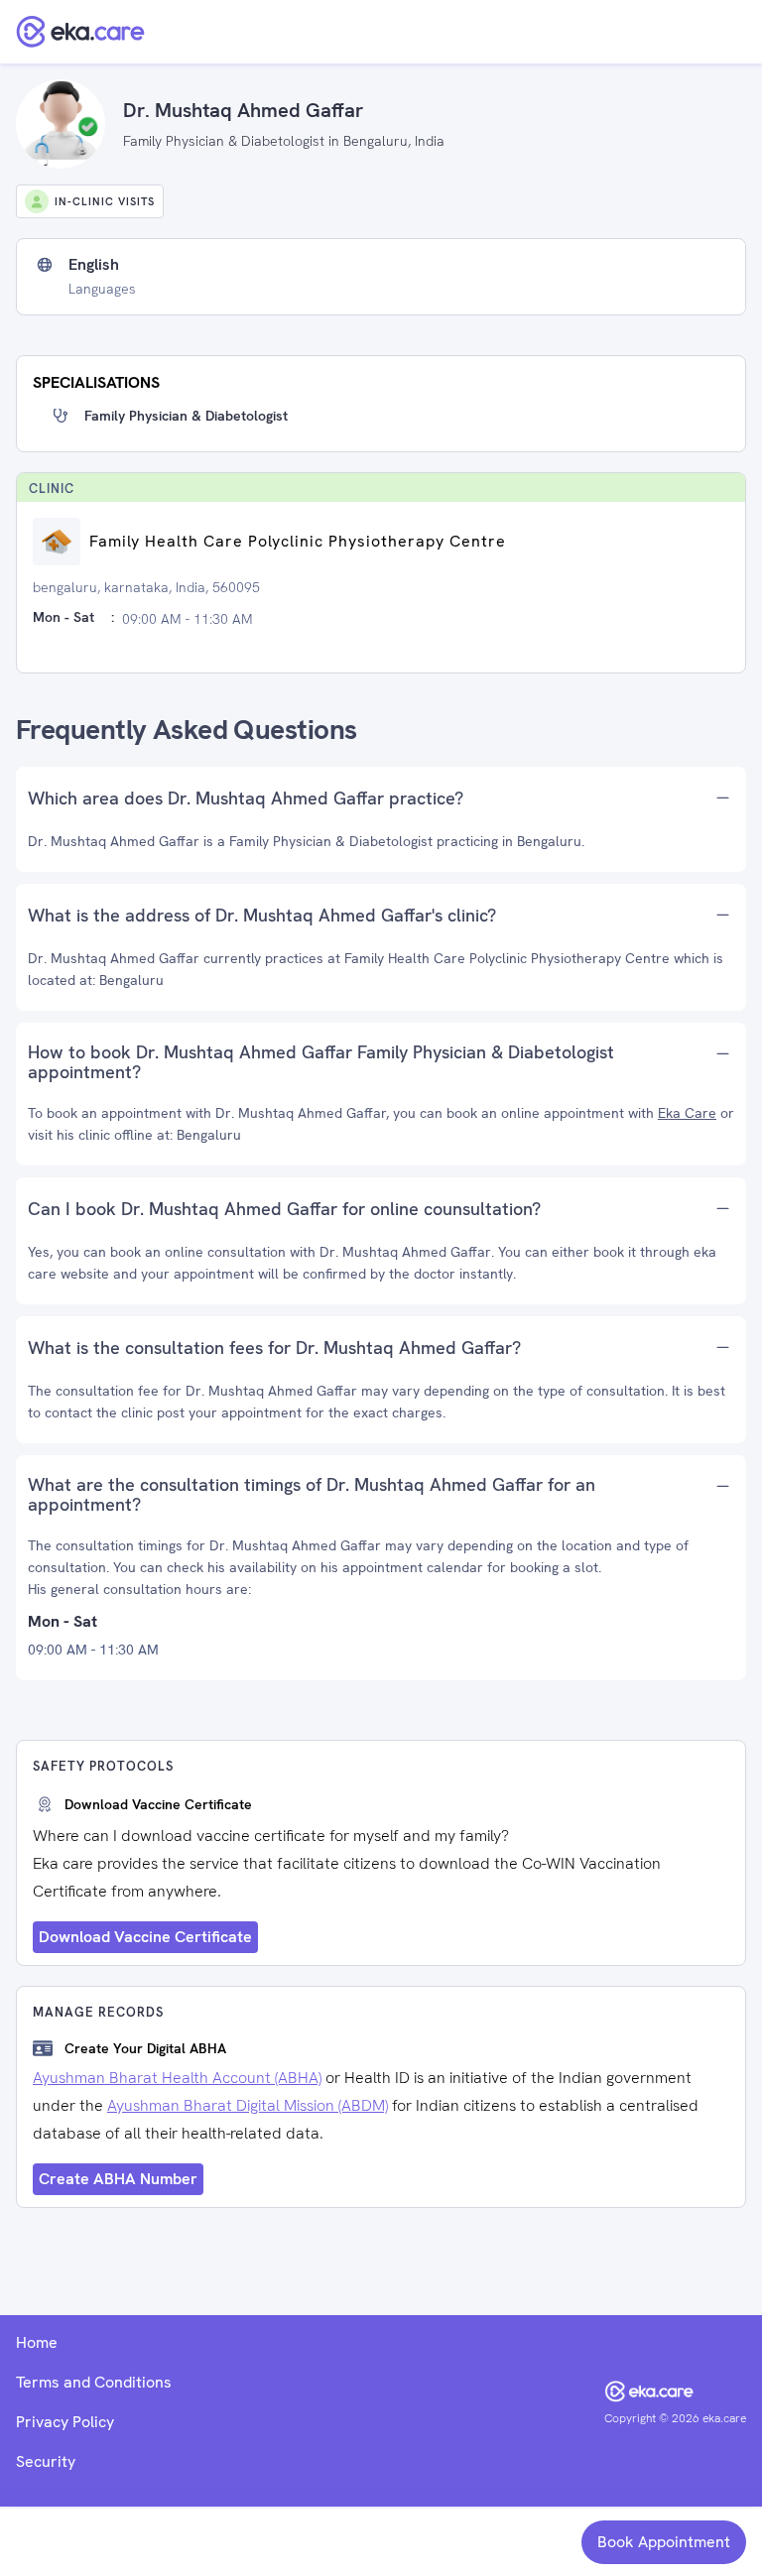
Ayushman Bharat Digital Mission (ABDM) (248, 2105)
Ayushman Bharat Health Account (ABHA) (177, 2078)
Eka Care (687, 1113)
